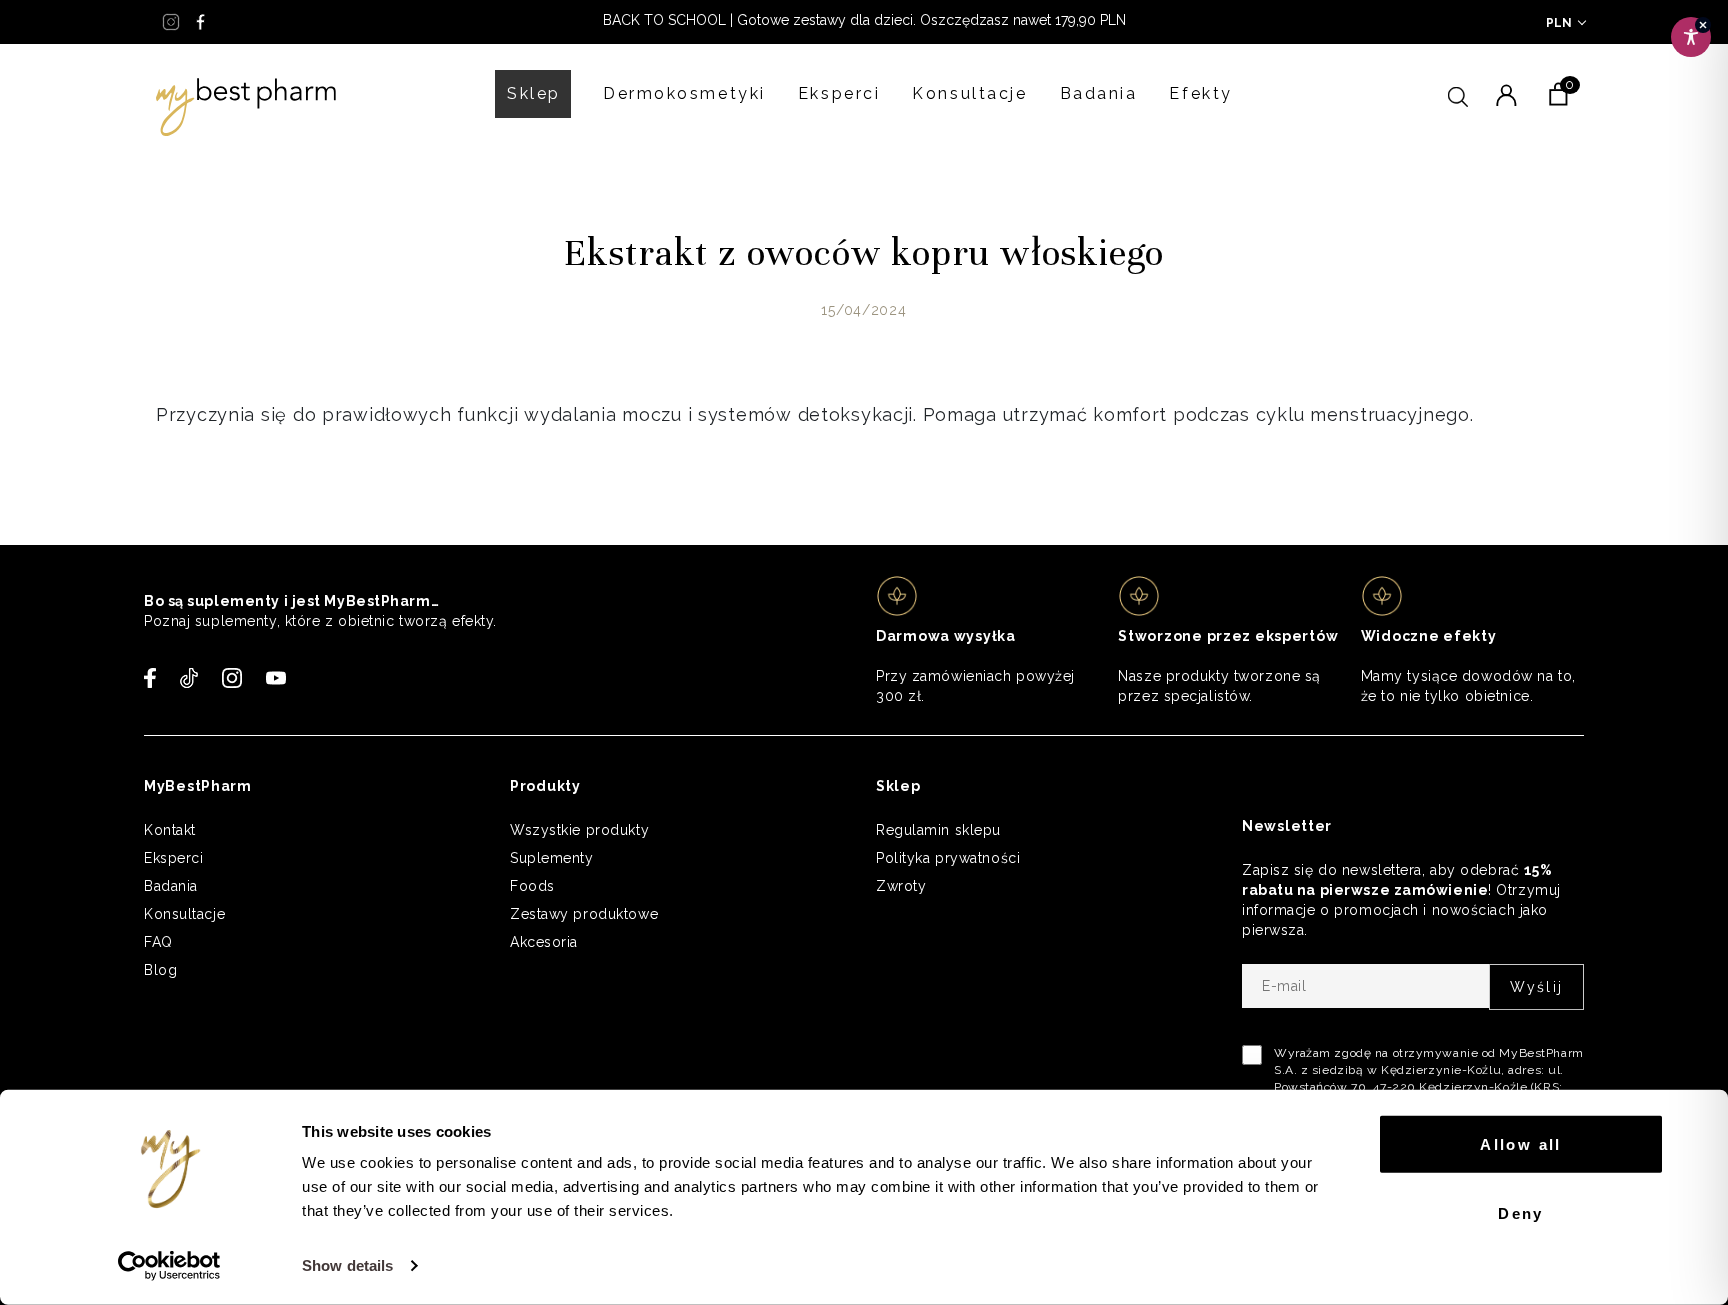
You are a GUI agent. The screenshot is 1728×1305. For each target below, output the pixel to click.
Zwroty (901, 886)
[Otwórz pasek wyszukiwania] (1458, 94)
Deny (1521, 1212)
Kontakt (170, 830)
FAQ (158, 942)
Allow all (1521, 1144)
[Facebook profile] (201, 22)
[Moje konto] (1506, 93)
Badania (1099, 93)
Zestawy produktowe (584, 914)
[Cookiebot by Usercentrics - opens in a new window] (169, 1266)
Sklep (534, 93)
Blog (160, 970)
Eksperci (839, 93)
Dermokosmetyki (684, 93)
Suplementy (552, 858)
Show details (347, 1265)
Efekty (1200, 93)
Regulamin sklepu (938, 830)
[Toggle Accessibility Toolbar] (1691, 37)
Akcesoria (544, 942)
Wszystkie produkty (579, 830)
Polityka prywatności (948, 858)
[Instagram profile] (171, 22)
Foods (532, 886)
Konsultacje (969, 93)
